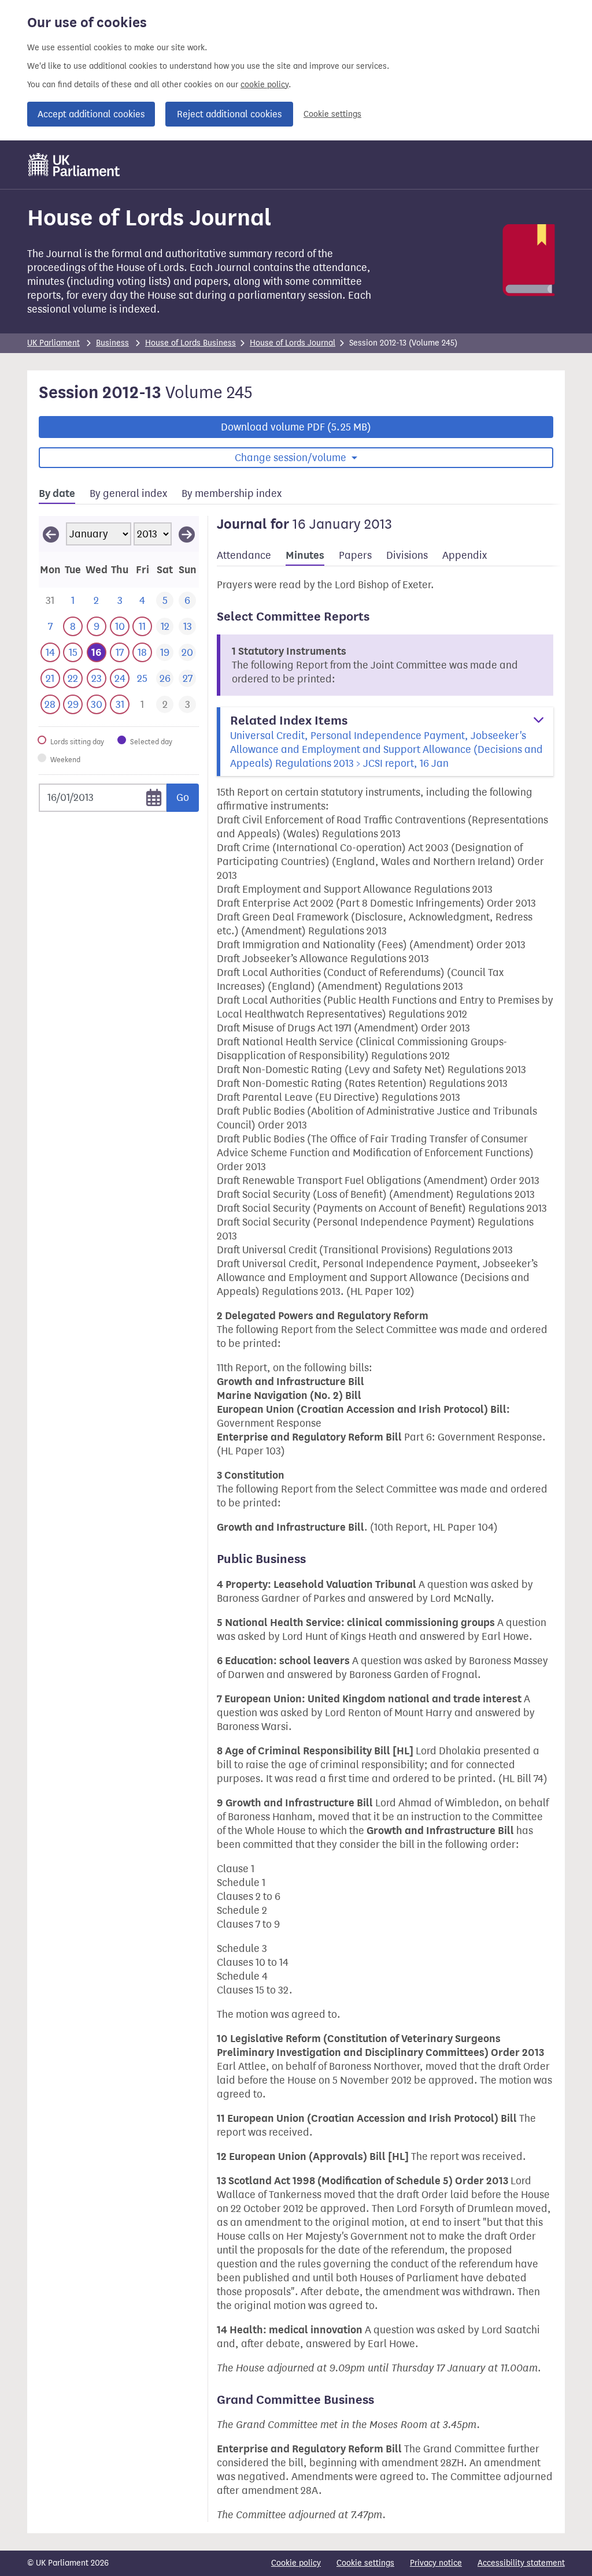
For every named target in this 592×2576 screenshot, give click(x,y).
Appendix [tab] (465, 555)
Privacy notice (436, 2563)
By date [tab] (57, 493)
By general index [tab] (128, 493)
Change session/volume (292, 458)
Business (112, 343)
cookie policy (264, 85)
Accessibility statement (521, 2563)
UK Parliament (53, 343)
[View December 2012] (51, 534)
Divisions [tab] (407, 555)
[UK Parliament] (74, 165)
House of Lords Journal (293, 343)
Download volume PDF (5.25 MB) (296, 427)
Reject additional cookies (229, 114)
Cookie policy (296, 2563)
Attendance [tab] (244, 555)
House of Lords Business (190, 343)
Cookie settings (332, 114)
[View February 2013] (187, 534)
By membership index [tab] (232, 493)
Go (183, 797)
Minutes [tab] (305, 555)
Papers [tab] (355, 555)
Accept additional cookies (91, 114)
